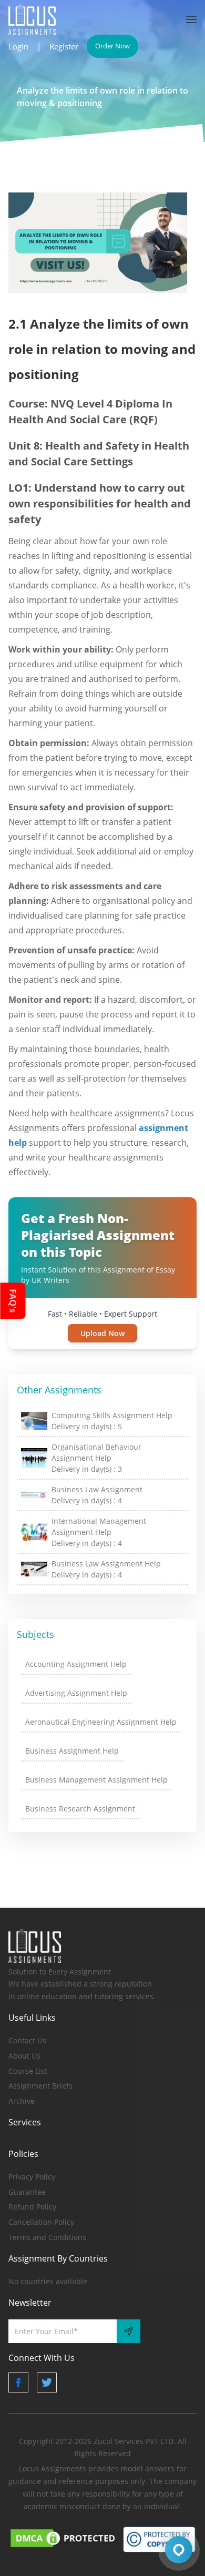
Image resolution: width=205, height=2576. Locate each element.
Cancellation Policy (41, 2222)
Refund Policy (32, 2207)
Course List (28, 2071)
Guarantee (27, 2192)
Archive (22, 2101)
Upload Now (102, 1333)
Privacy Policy (32, 2177)
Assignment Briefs (40, 2086)
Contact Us (27, 2040)
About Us (24, 2056)
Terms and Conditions (47, 2237)
